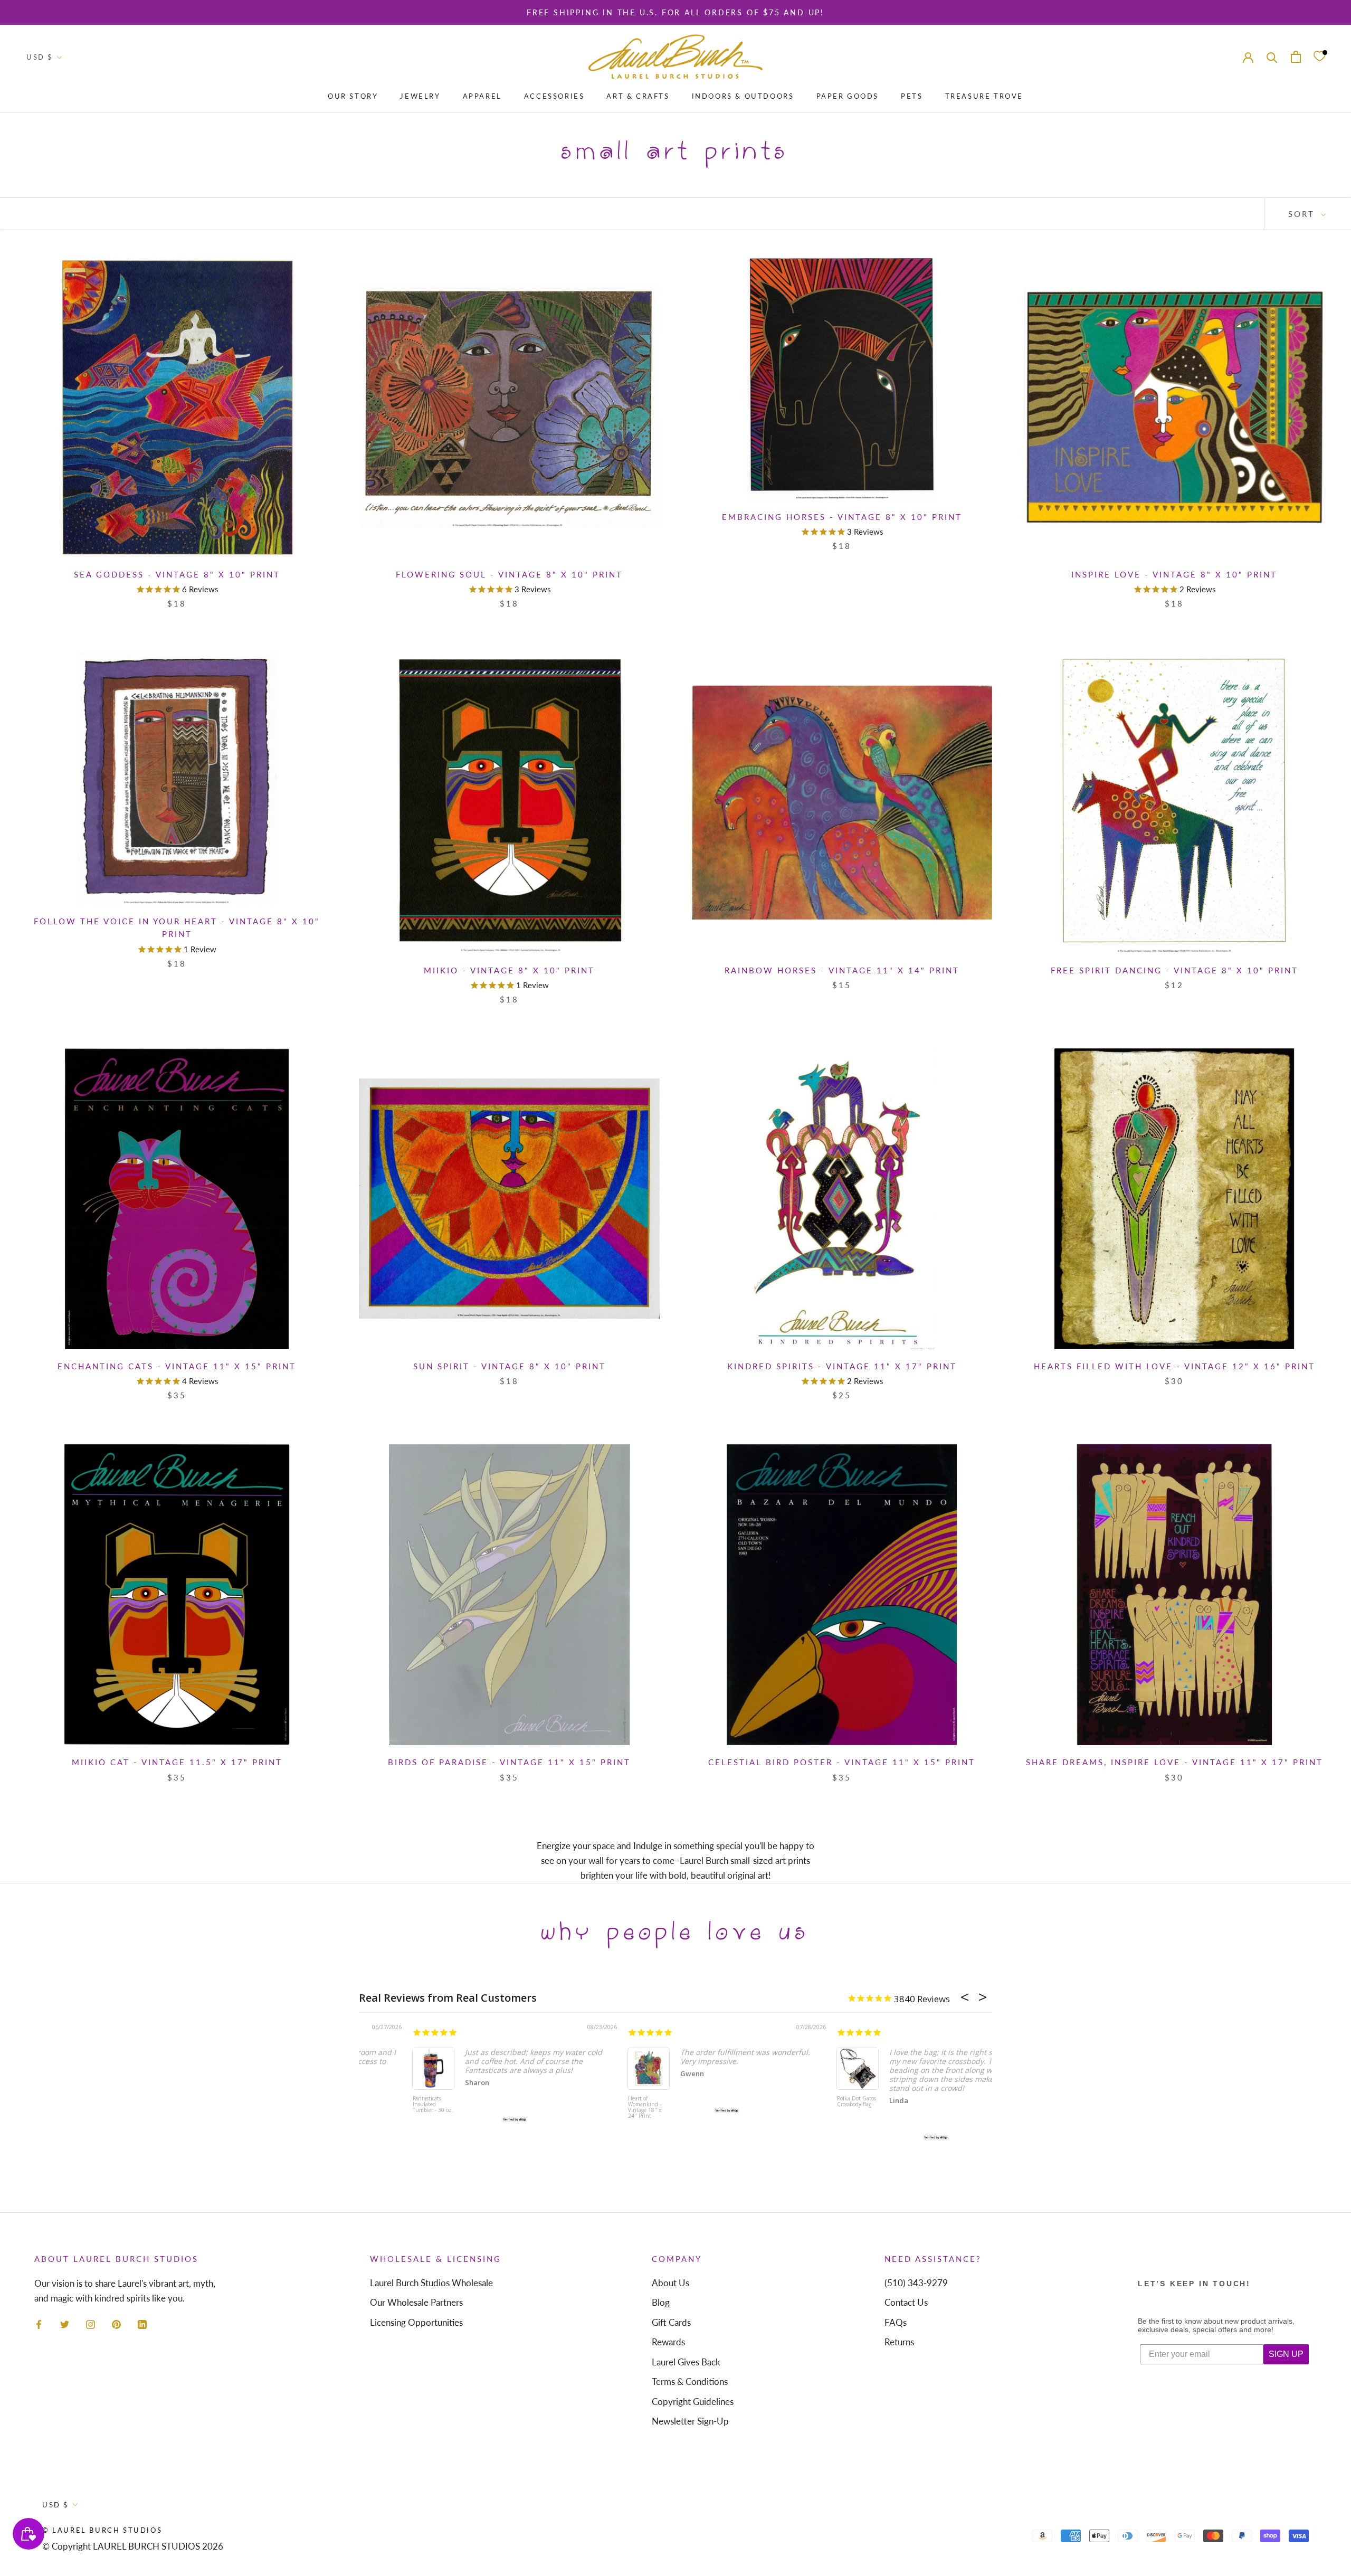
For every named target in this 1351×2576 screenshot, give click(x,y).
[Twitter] (65, 2324)
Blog (661, 2302)
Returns (899, 2342)
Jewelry (420, 96)
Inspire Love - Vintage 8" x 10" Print (1174, 574)
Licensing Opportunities (416, 2322)
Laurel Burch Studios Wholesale (431, 2283)
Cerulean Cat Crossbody (794, 2113)
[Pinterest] (116, 2324)
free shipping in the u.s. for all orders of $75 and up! (675, 12)
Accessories (554, 96)
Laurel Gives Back (686, 2362)
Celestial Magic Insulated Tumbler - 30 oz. (380, 2105)
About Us (670, 2283)
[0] (1319, 57)
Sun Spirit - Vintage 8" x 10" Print (510, 1366)
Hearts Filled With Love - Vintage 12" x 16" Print (1174, 1366)
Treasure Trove (984, 96)
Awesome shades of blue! (836, 2050)
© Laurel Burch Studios (102, 2530)
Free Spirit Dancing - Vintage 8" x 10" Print (1174, 970)
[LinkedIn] (142, 2324)
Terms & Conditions (690, 2381)
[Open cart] (1296, 57)
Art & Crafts (638, 96)
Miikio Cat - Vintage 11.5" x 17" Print (177, 1762)
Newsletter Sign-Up (690, 2421)
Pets (912, 96)
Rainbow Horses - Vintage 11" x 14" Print (842, 970)
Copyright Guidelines (693, 2402)
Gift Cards (671, 2322)
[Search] (1272, 57)
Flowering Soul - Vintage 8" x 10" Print (509, 574)
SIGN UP (1286, 2354)
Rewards (668, 2342)
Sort (1303, 214)
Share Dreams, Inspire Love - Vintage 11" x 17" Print (1174, 1762)
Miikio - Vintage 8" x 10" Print (509, 970)
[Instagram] (91, 2324)
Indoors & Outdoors (743, 96)
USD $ (40, 57)
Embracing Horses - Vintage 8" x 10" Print (842, 517)
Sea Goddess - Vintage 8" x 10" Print (177, 574)
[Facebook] (39, 2324)
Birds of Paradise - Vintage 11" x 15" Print (509, 1762)
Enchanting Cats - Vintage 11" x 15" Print (177, 1366)
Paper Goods (848, 96)
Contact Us (906, 2302)
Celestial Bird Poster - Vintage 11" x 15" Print (842, 1762)
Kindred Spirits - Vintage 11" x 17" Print (842, 1366)
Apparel (482, 96)
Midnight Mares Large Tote (588, 2102)
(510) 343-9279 (916, 2283)
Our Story (353, 96)
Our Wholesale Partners (416, 2302)
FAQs (896, 2322)
